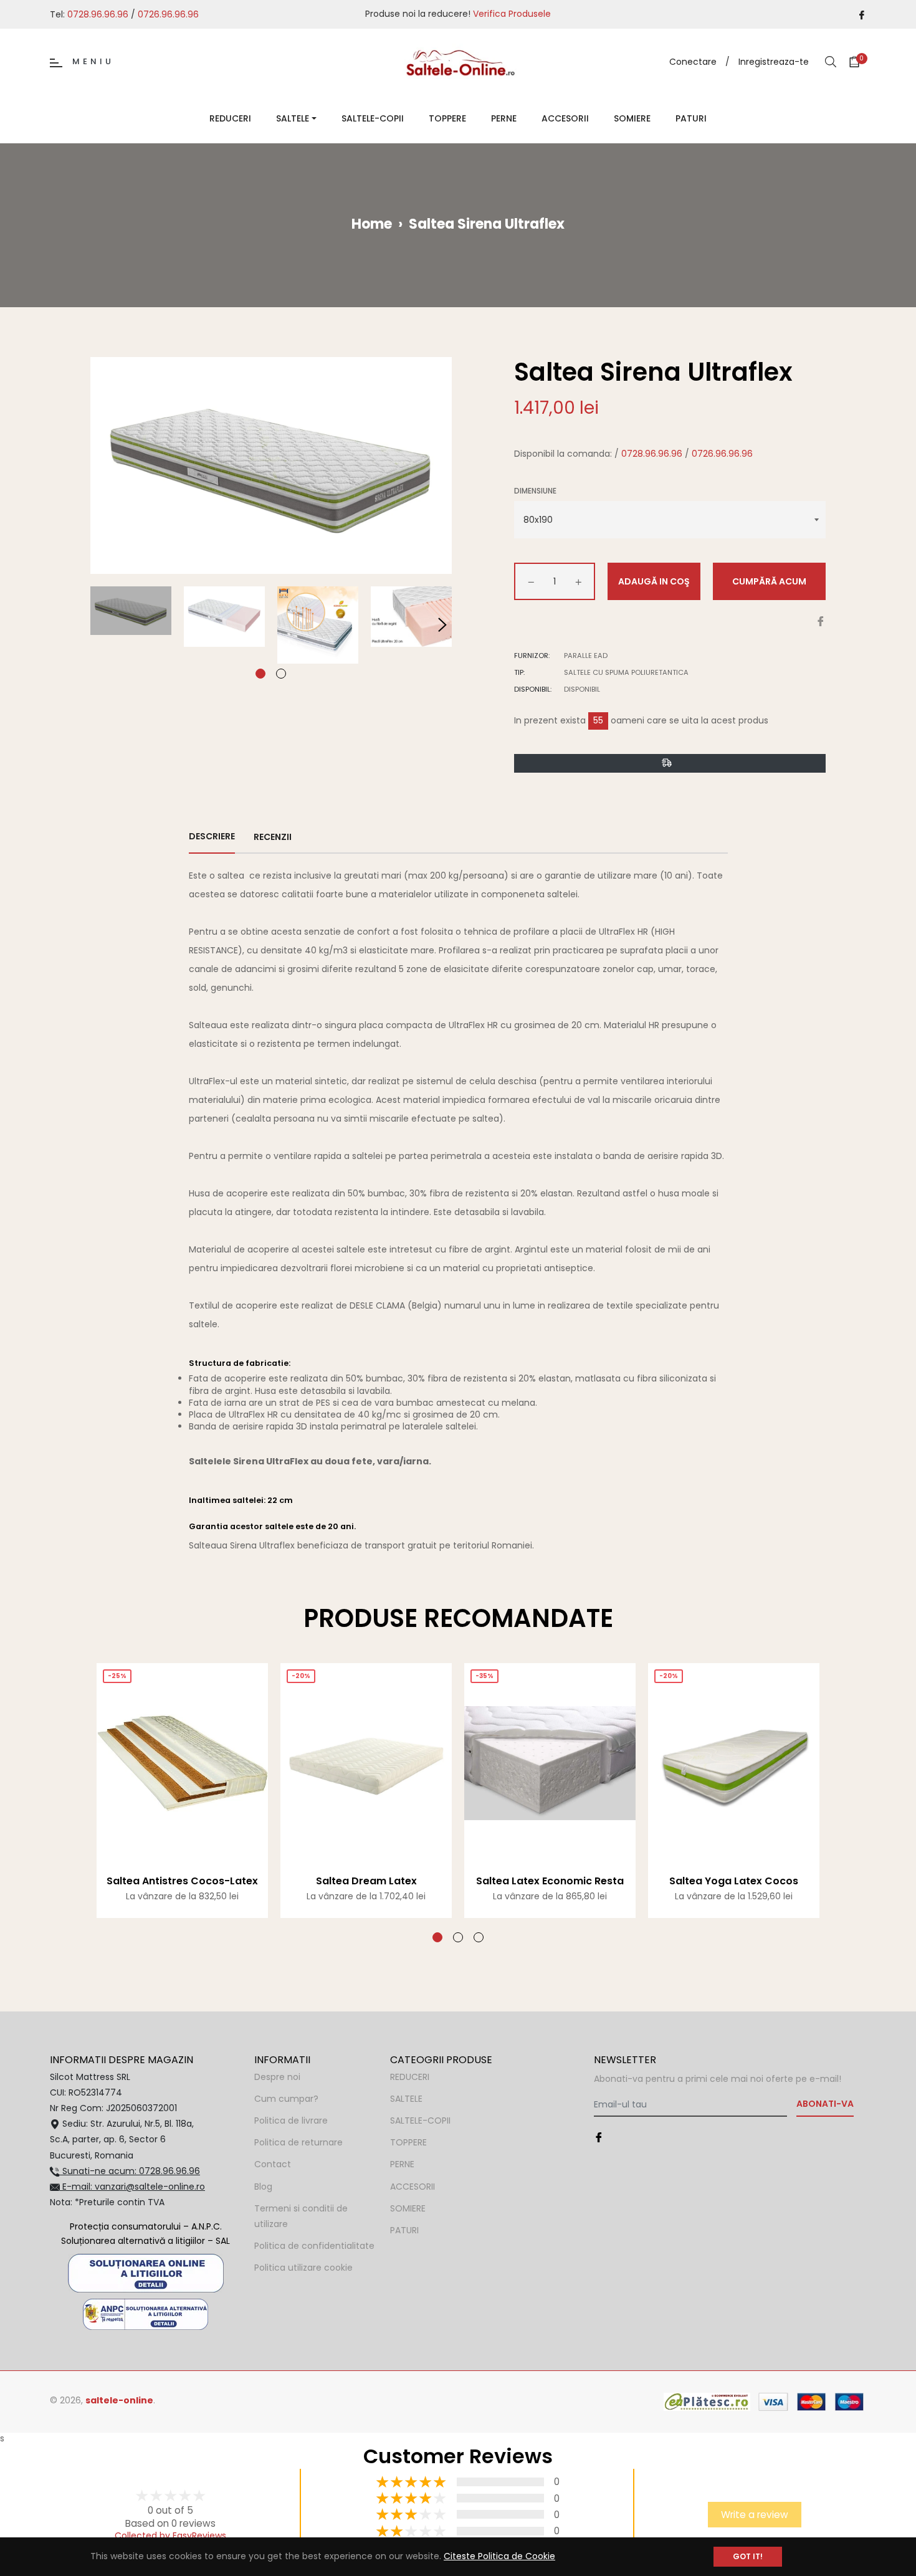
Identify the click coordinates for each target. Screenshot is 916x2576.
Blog (263, 2187)
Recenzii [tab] (274, 837)
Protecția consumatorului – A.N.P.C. (146, 2226)
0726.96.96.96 (168, 14)
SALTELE (406, 2099)
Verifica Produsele (512, 14)
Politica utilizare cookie (303, 2268)
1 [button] (260, 674)
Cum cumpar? (286, 2099)
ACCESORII (413, 2187)
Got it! (748, 2556)
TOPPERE (408, 2142)
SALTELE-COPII (420, 2120)
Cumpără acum (769, 581)
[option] (182, 1803)
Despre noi (277, 2077)
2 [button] (281, 674)
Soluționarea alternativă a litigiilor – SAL (146, 2241)
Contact (273, 2164)
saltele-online (119, 2400)
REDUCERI (410, 2077)
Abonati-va (825, 2104)
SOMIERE (408, 2208)
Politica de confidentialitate (314, 2246)
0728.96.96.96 (98, 14)
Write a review (755, 2515)
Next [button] (442, 625)
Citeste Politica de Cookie (499, 2556)
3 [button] (479, 1937)
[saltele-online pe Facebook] (862, 14)
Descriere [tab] (212, 836)
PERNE (402, 2164)
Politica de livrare (291, 2120)
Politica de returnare (298, 2142)
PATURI (404, 2230)
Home (372, 224)
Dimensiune (535, 491)
